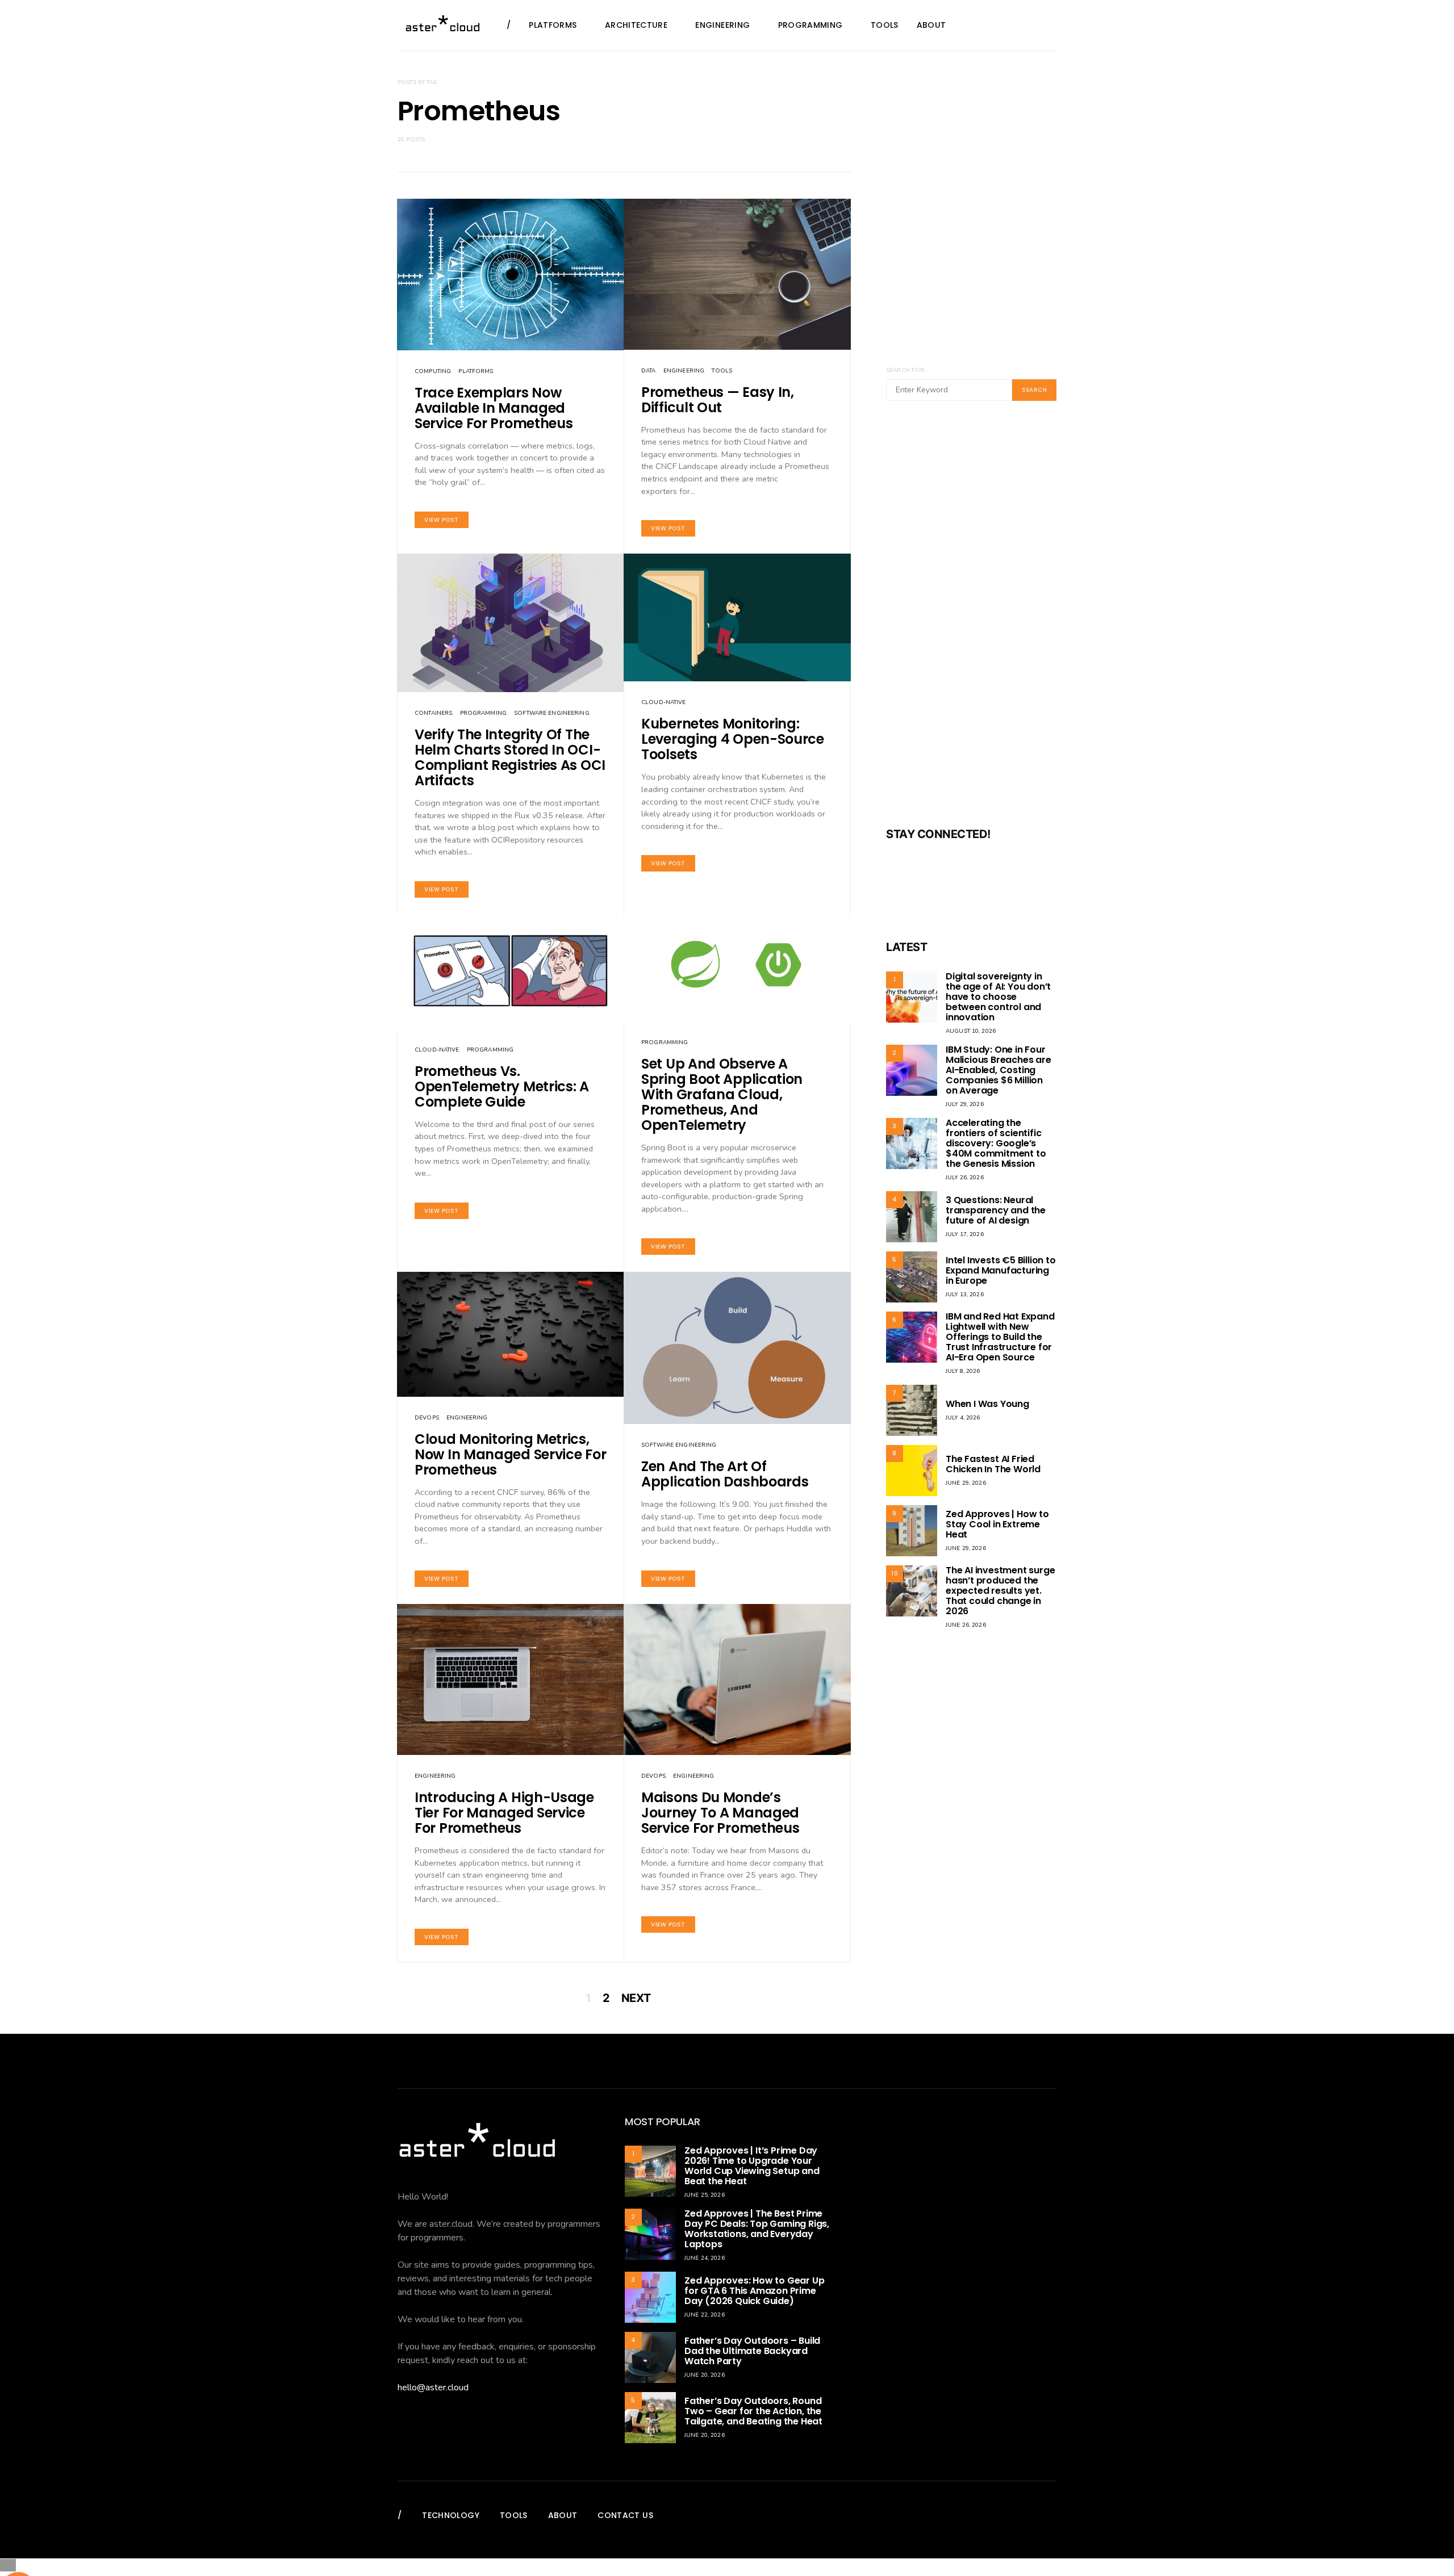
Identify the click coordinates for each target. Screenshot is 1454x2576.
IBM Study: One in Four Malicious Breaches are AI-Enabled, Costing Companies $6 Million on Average (998, 1070)
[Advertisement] (971, 621)
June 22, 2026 (705, 2315)
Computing (433, 371)
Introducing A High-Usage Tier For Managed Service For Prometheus (504, 1813)
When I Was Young (987, 1404)
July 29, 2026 (965, 1104)
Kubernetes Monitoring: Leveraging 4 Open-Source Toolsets (733, 739)
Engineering (722, 25)
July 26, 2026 (965, 1178)
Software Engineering (552, 713)
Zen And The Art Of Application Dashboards (725, 1474)
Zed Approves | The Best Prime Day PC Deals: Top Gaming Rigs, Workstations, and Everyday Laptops (757, 2229)
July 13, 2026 (965, 1295)
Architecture (636, 25)
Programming (810, 25)
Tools (885, 25)
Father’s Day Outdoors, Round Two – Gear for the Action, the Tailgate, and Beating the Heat (753, 2411)
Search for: (906, 370)
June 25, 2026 (705, 2195)
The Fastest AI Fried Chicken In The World (993, 1464)
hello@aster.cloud (433, 2387)
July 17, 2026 (965, 1234)
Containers (433, 713)
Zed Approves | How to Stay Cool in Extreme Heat (997, 1524)
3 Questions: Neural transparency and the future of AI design (996, 1210)
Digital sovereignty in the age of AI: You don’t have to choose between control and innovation (998, 997)
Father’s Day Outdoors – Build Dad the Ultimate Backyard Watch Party (752, 2351)
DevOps (427, 1418)
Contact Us (625, 2515)
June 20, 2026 (705, 2375)
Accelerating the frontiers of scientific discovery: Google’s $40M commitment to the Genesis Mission (996, 1143)
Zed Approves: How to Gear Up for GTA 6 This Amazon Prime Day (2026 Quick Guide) (754, 2291)
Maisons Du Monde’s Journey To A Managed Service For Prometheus (720, 1813)
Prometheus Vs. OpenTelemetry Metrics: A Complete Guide (502, 1086)
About (931, 25)
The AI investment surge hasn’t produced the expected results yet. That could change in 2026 (1000, 1591)
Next (636, 1998)
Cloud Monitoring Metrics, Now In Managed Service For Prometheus (510, 1454)
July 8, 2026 (963, 1371)
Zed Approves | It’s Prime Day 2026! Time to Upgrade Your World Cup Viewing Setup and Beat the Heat (752, 2166)
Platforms (553, 25)
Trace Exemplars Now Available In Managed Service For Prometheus (494, 408)
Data (649, 371)
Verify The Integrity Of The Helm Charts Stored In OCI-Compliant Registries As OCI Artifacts (510, 757)
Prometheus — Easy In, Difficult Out (718, 400)
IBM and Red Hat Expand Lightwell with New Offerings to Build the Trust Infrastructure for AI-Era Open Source (1000, 1337)
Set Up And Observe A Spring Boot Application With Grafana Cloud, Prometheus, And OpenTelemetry (722, 1094)
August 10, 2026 (971, 1031)
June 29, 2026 (966, 1483)
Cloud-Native (664, 702)
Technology (451, 2515)
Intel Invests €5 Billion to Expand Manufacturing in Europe (1001, 1270)
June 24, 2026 (705, 2258)
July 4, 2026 (963, 1418)
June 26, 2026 (966, 1625)
